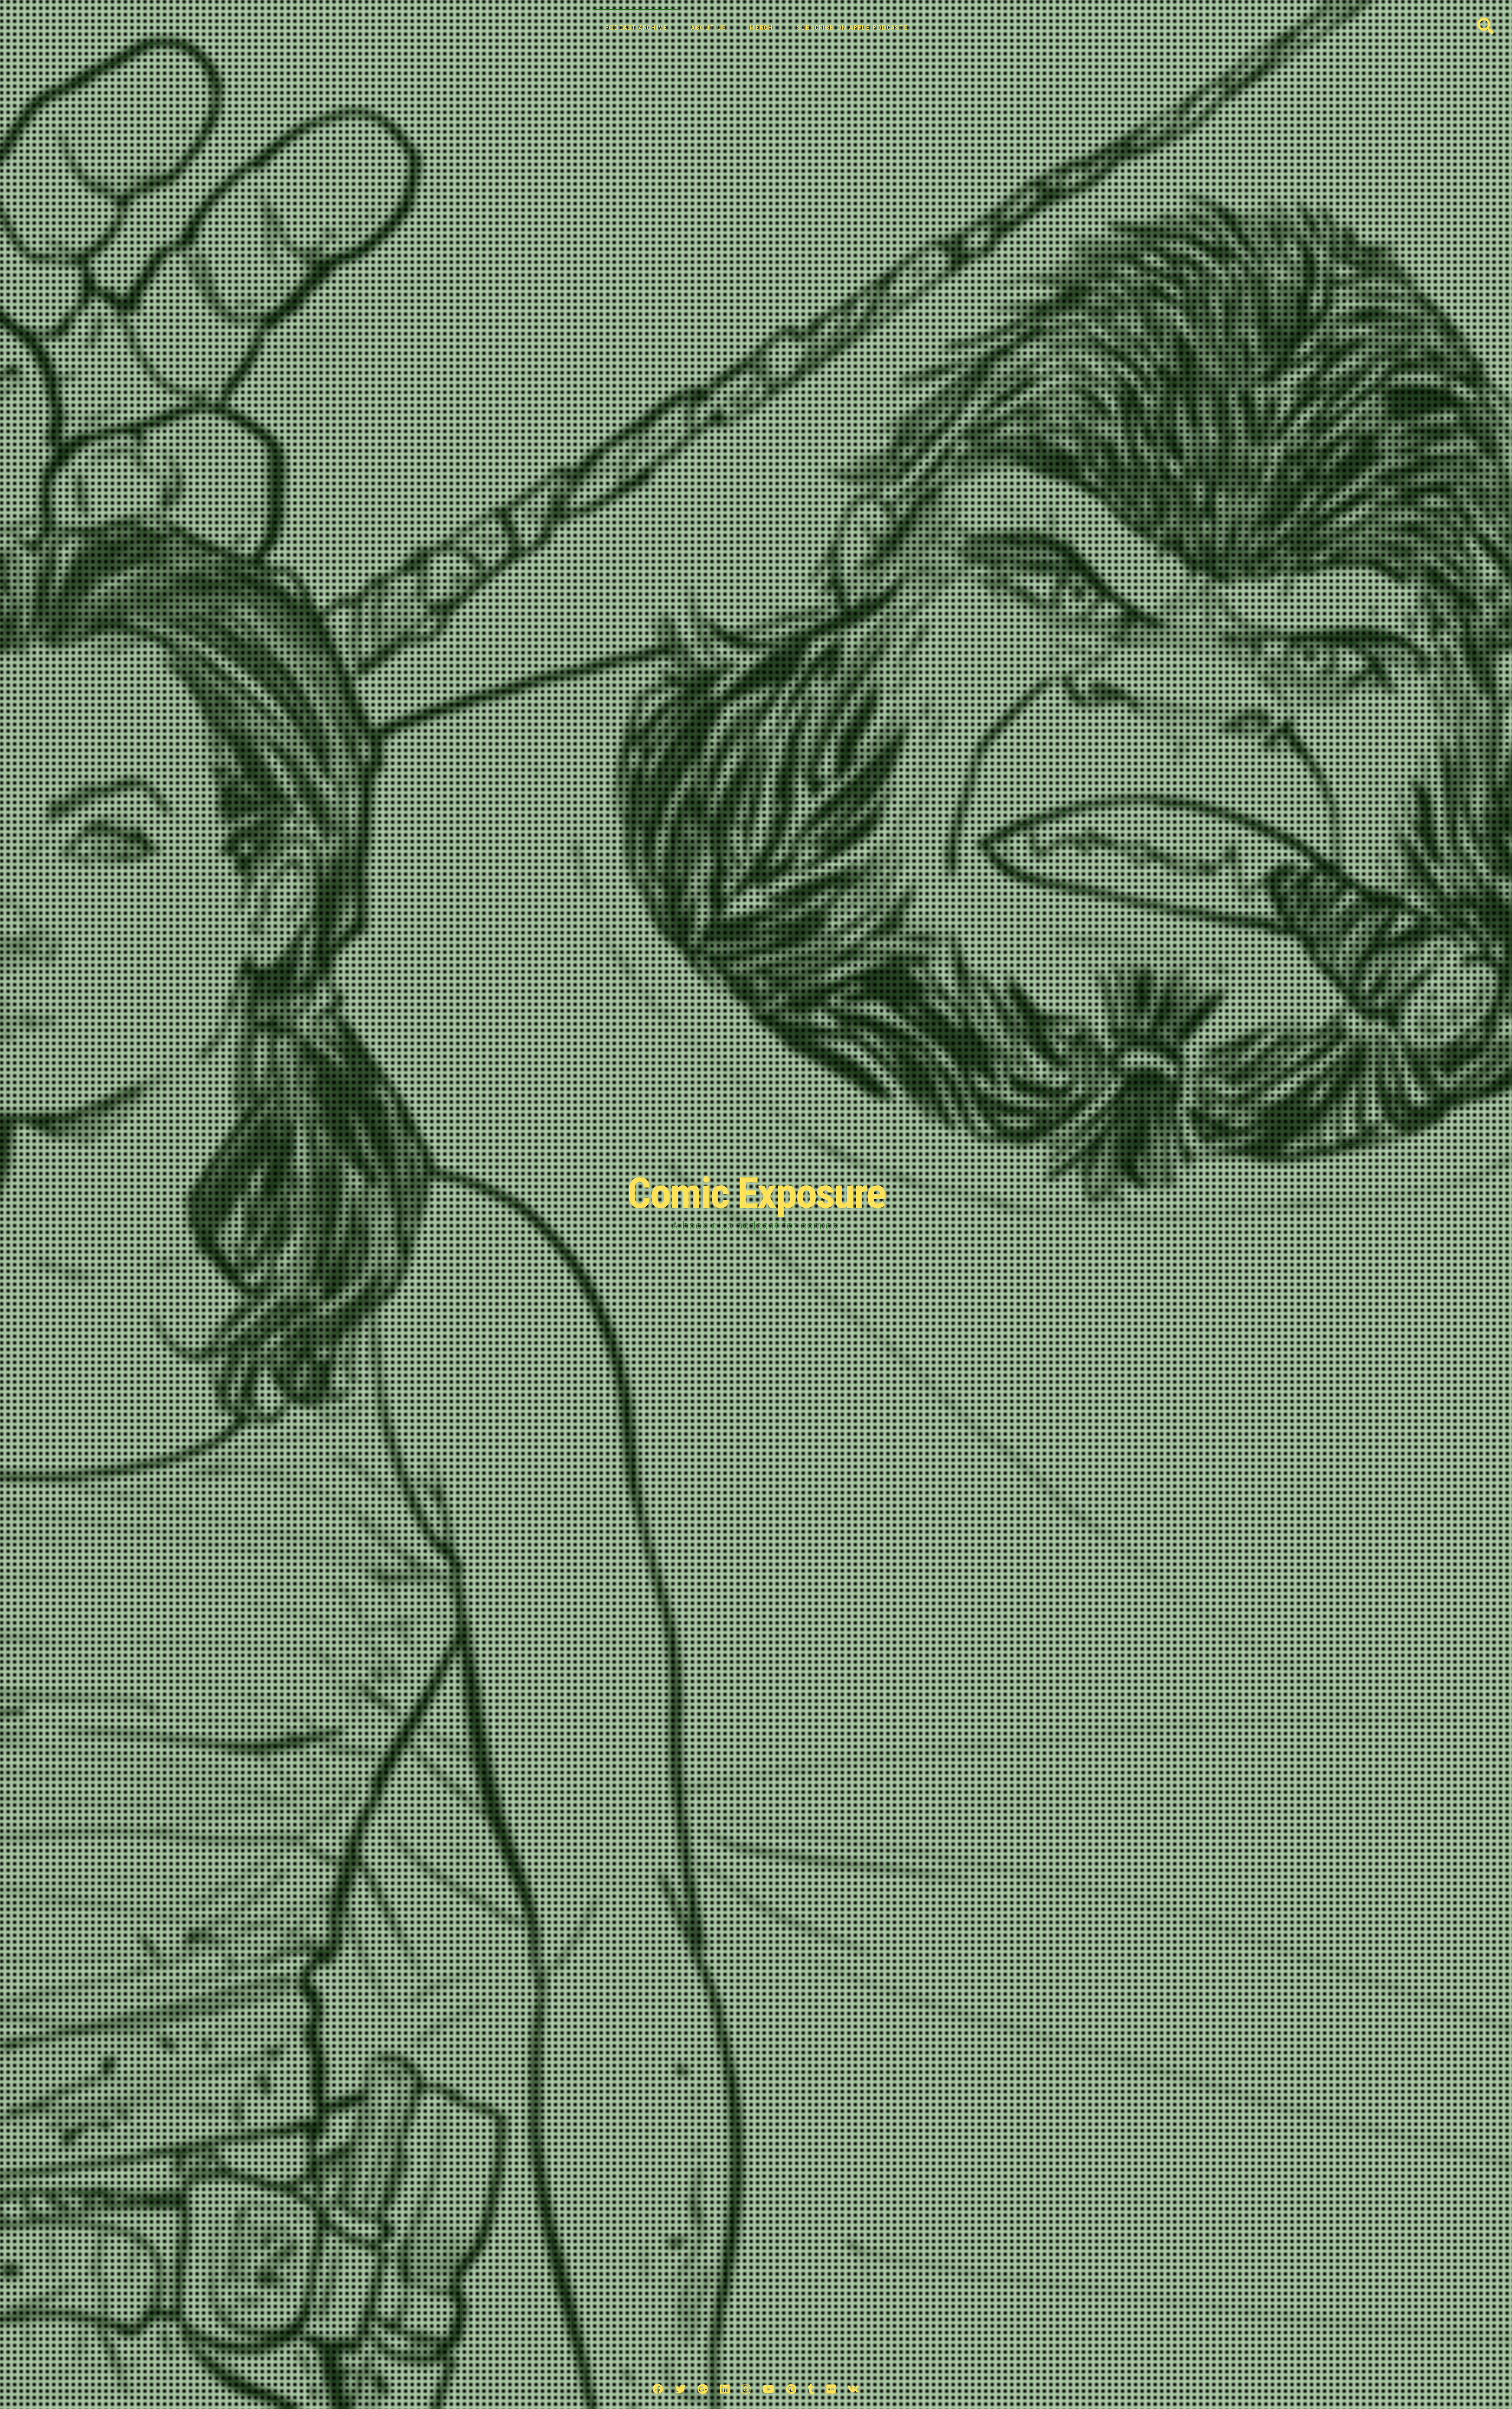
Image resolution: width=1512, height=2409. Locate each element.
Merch (761, 28)
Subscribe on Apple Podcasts (852, 28)
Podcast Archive (636, 28)
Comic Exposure (756, 1194)
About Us (708, 28)
